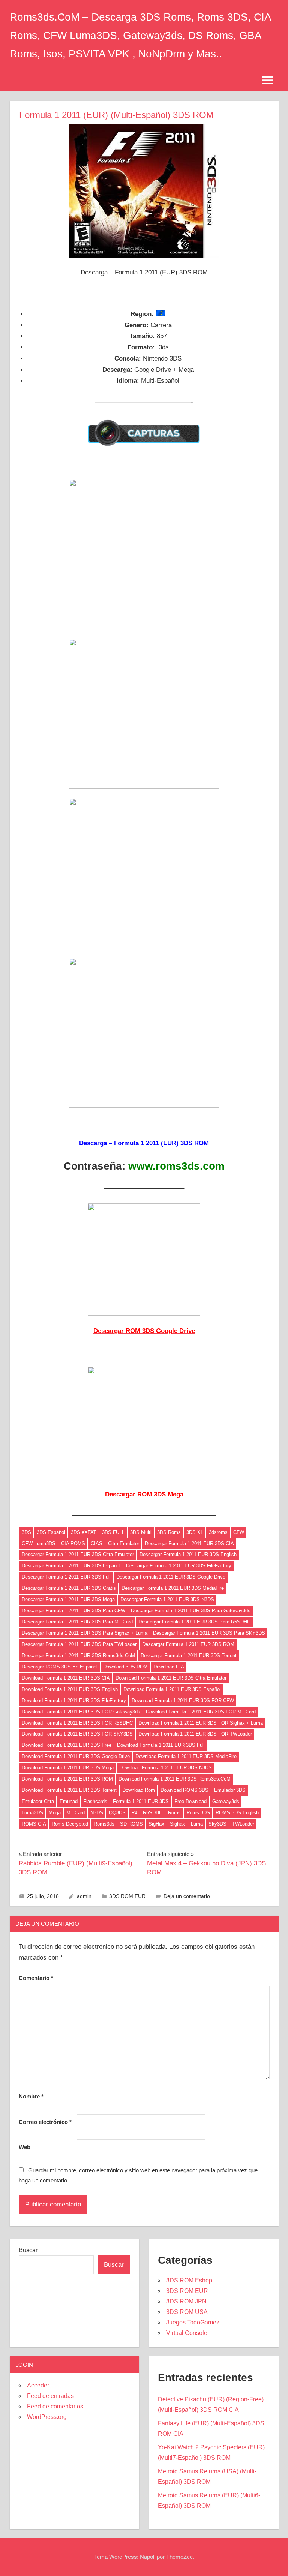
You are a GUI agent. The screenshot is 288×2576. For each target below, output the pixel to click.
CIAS (97, 1543)
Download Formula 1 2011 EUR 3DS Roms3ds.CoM (175, 1779)
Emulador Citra (38, 1801)
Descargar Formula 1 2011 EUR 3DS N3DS (167, 1599)
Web (25, 2147)
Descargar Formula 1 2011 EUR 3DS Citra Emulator (78, 1554)
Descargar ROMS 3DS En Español (60, 1667)
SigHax (156, 1824)
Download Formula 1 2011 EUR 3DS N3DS (166, 1768)
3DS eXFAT (84, 1532)
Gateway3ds (226, 1801)
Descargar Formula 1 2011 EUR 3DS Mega (68, 1599)
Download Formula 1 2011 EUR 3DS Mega (68, 1768)
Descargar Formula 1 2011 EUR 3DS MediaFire (173, 1588)
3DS (26, 1532)
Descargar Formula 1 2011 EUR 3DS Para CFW (73, 1611)
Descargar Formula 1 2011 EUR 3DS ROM (188, 1644)
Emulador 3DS (230, 1790)
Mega (55, 1813)
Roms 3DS (198, 1813)
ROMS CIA (34, 1824)
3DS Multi (141, 1532)
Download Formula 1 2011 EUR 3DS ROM (67, 1779)
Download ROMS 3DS (184, 1790)
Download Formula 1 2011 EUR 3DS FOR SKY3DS (77, 1734)
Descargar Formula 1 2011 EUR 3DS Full (66, 1577)
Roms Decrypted (70, 1824)
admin (84, 1896)
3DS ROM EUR (127, 1896)
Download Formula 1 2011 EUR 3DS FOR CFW (183, 1701)
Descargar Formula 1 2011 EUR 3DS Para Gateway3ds (191, 1611)
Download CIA (169, 1667)
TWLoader (243, 1824)
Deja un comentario (187, 1896)
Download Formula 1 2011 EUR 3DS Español (172, 1689)
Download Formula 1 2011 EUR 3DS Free (67, 1745)
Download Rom (139, 1790)
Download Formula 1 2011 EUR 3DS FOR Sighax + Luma (201, 1723)
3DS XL (195, 1532)
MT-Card (76, 1813)
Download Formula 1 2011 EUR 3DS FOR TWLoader (195, 1734)
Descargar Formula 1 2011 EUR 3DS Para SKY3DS (209, 1633)
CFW (239, 1532)
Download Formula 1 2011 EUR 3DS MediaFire (186, 1756)
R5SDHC (153, 1813)
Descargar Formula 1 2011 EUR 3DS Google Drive (171, 1577)
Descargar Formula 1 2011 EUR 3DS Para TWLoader (79, 1644)
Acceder (38, 2385)
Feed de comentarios (55, 2406)
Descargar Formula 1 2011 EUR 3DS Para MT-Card (77, 1622)
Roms (174, 1813)
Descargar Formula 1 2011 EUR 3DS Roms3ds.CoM (78, 1656)
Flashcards (95, 1801)
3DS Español (51, 1532)
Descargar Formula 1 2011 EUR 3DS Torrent (189, 1656)
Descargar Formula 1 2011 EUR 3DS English (188, 1554)
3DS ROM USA (187, 2312)
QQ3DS (117, 1813)
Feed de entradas (50, 2396)
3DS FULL (113, 1532)
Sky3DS (217, 1824)
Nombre (31, 2096)
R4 (134, 1813)
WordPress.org (47, 2417)
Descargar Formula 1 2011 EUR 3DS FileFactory (179, 1566)
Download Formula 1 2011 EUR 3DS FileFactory (74, 1701)
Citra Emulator (124, 1543)
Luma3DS (32, 1813)
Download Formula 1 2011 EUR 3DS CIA (66, 1678)
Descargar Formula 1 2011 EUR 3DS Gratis (69, 1588)
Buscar (28, 2250)
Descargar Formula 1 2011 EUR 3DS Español (71, 1566)
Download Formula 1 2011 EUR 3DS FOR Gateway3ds (81, 1712)
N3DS (97, 1813)
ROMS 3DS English (237, 1813)
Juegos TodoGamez (193, 2322)
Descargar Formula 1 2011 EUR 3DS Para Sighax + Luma (85, 1633)
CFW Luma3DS (39, 1543)
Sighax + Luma (186, 1824)
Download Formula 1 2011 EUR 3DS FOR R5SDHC (77, 1723)
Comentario (36, 1978)
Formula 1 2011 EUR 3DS (141, 1801)
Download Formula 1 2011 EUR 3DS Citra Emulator (171, 1678)
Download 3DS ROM (125, 1667)
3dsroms (218, 1532)
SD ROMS (131, 1824)
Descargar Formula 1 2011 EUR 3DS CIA (189, 1543)
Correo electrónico (45, 2122)
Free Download (190, 1801)
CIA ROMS (73, 1543)
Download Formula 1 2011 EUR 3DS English (70, 1689)
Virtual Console (187, 2333)
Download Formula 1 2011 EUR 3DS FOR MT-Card (201, 1712)
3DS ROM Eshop (189, 2280)
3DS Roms (169, 1532)
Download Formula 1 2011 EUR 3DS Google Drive (76, 1756)
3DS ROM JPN (186, 2301)
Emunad (69, 1801)
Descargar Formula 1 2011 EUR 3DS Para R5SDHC (194, 1622)
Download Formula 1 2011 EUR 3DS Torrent (69, 1790)
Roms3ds (104, 1824)
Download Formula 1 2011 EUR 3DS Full (161, 1745)
